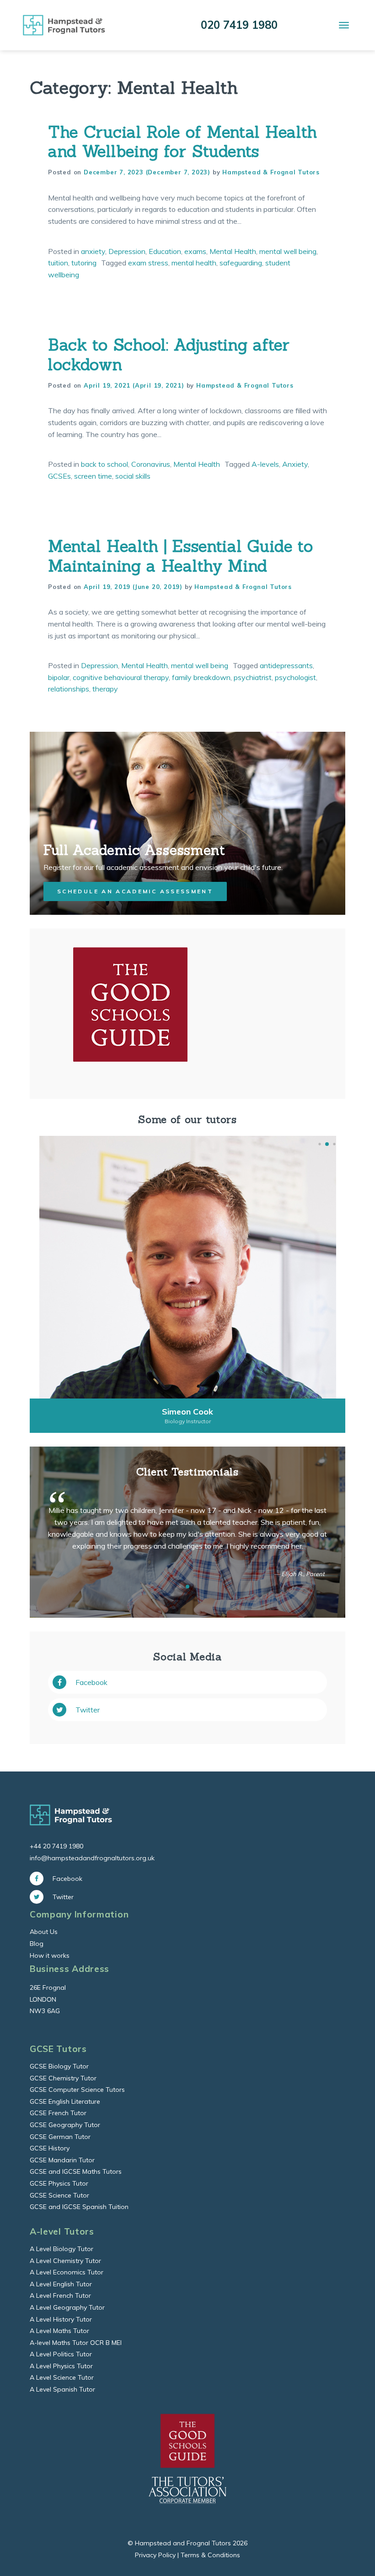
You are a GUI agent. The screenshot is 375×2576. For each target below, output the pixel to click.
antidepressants (286, 665)
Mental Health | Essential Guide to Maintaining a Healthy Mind (181, 556)
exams (195, 251)
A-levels (265, 464)
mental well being (288, 251)
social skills (133, 476)
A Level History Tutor (61, 2319)
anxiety (93, 251)
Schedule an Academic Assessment (135, 891)
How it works (50, 1955)
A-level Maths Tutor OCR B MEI (76, 2343)
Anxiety (295, 464)
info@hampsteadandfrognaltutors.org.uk (92, 1858)
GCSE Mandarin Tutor (62, 2160)
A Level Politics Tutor (61, 2354)
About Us (44, 1932)
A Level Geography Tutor (67, 2307)
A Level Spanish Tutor (62, 2389)
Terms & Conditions (210, 2555)
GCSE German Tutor (60, 2137)
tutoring (84, 263)
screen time (93, 476)
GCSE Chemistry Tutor (63, 2078)
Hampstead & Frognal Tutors (271, 172)
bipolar (59, 677)
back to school (104, 464)
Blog (37, 1944)
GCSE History (50, 2148)
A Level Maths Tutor (59, 2331)
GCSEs (59, 476)
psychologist (295, 677)
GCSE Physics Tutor (59, 2183)
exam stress (148, 263)
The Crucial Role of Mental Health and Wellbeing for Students (183, 142)
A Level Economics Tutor (67, 2272)
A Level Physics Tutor (61, 2366)
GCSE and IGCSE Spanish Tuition (79, 2207)
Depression (127, 251)
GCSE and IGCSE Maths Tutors (76, 2171)
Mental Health (233, 251)
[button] (319, 1144)
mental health (194, 263)
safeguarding (241, 263)
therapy (105, 689)
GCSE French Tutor (58, 2113)
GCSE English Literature (65, 2101)
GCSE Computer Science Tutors (77, 2090)
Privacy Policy (155, 2555)
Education (165, 251)
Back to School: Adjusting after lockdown (169, 354)
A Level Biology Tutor (62, 2249)
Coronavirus (151, 464)
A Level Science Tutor (62, 2377)
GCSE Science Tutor (59, 2195)
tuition (58, 263)
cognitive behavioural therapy (121, 677)
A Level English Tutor (61, 2284)
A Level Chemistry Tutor (65, 2261)
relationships (69, 689)
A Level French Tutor (60, 2295)
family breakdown (201, 677)
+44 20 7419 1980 (56, 1846)
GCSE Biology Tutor (59, 2066)
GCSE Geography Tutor (65, 2125)
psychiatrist (253, 677)
